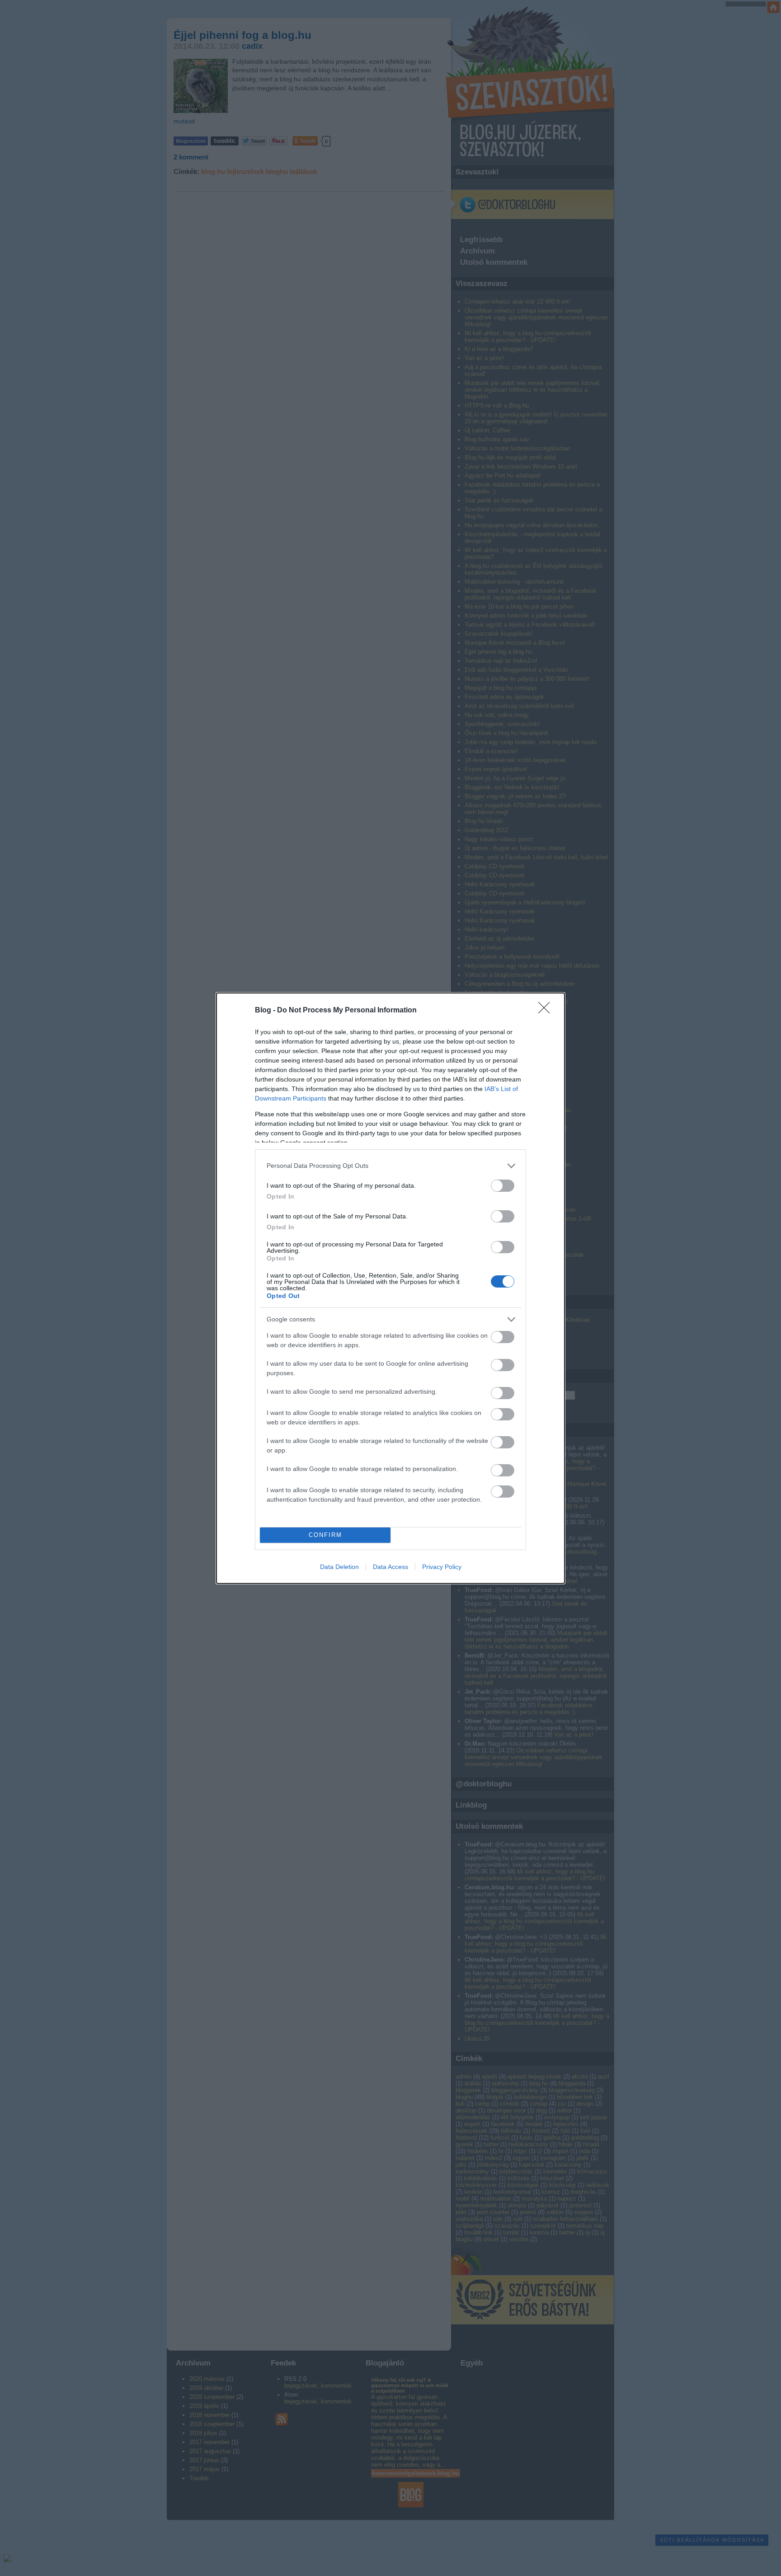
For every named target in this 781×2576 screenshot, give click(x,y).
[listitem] (390, 1166)
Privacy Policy (442, 1567)
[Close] (547, 1011)
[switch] (503, 1186)
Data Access (390, 1567)
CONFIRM (325, 1535)
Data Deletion (339, 1567)
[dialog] (390, 1288)
